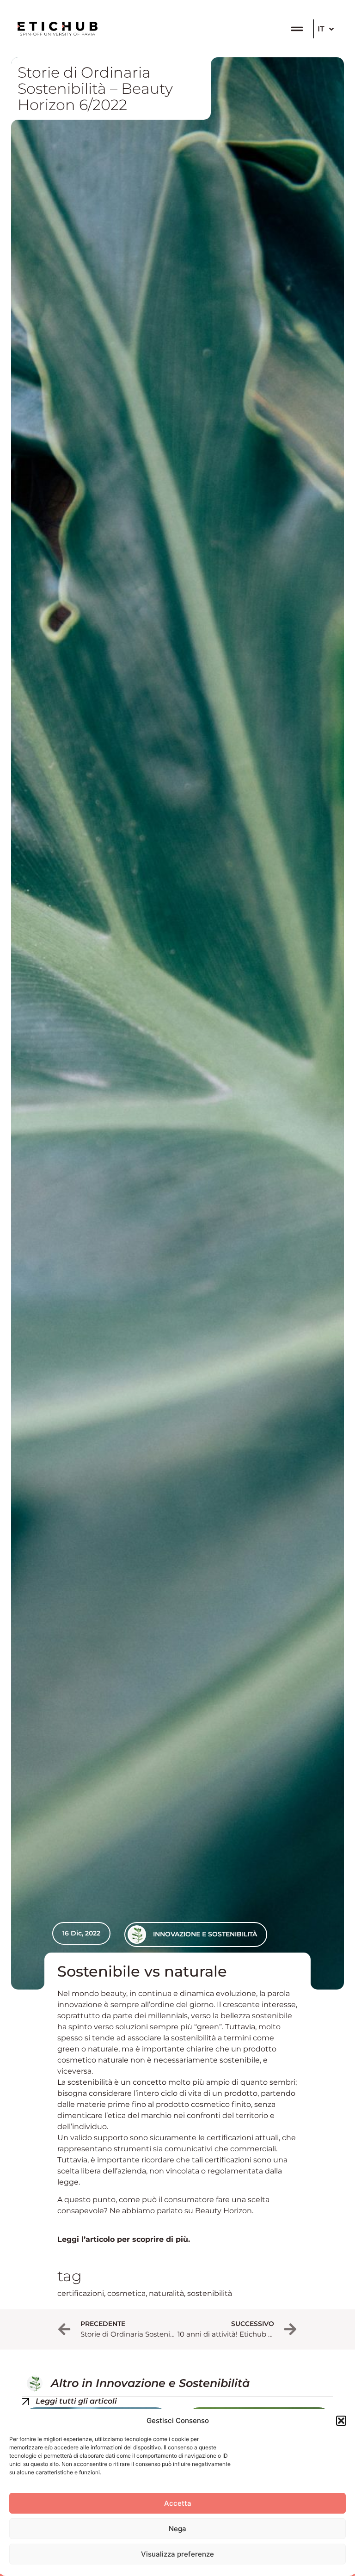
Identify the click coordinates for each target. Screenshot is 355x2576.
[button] (341, 2421)
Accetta (178, 2503)
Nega (177, 2529)
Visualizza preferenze (177, 2554)
